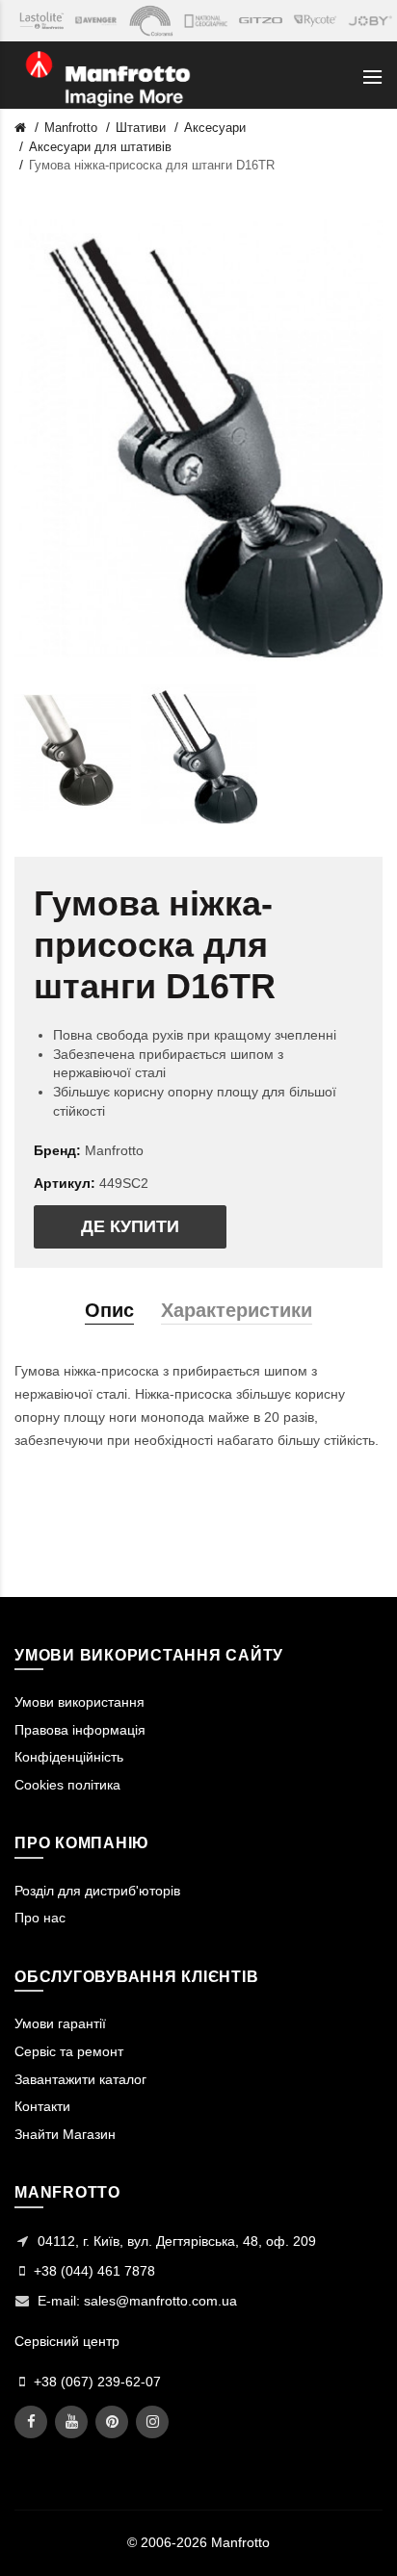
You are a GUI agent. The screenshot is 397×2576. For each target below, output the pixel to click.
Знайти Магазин (65, 2134)
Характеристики (237, 1310)
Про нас (40, 1918)
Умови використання (79, 1702)
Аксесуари (215, 128)
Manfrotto (71, 128)
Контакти (42, 2106)
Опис (109, 1310)
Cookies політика (67, 1785)
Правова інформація (80, 1730)
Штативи (141, 128)
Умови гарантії (60, 2023)
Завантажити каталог (80, 2079)
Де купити (130, 1226)
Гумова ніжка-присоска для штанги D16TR (152, 165)
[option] (73, 754)
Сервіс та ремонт (69, 2051)
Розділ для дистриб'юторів (97, 1891)
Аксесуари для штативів (100, 147)
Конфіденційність (69, 1757)
